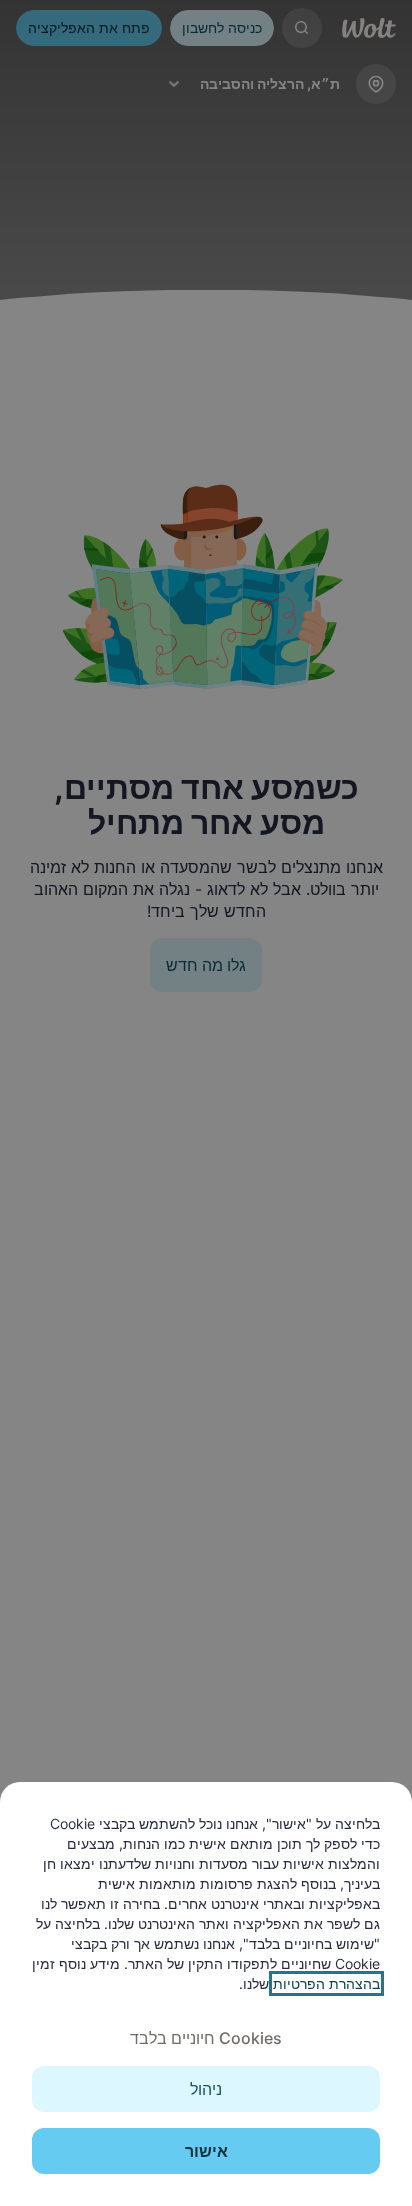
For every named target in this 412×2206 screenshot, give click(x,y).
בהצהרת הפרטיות (326, 1983)
